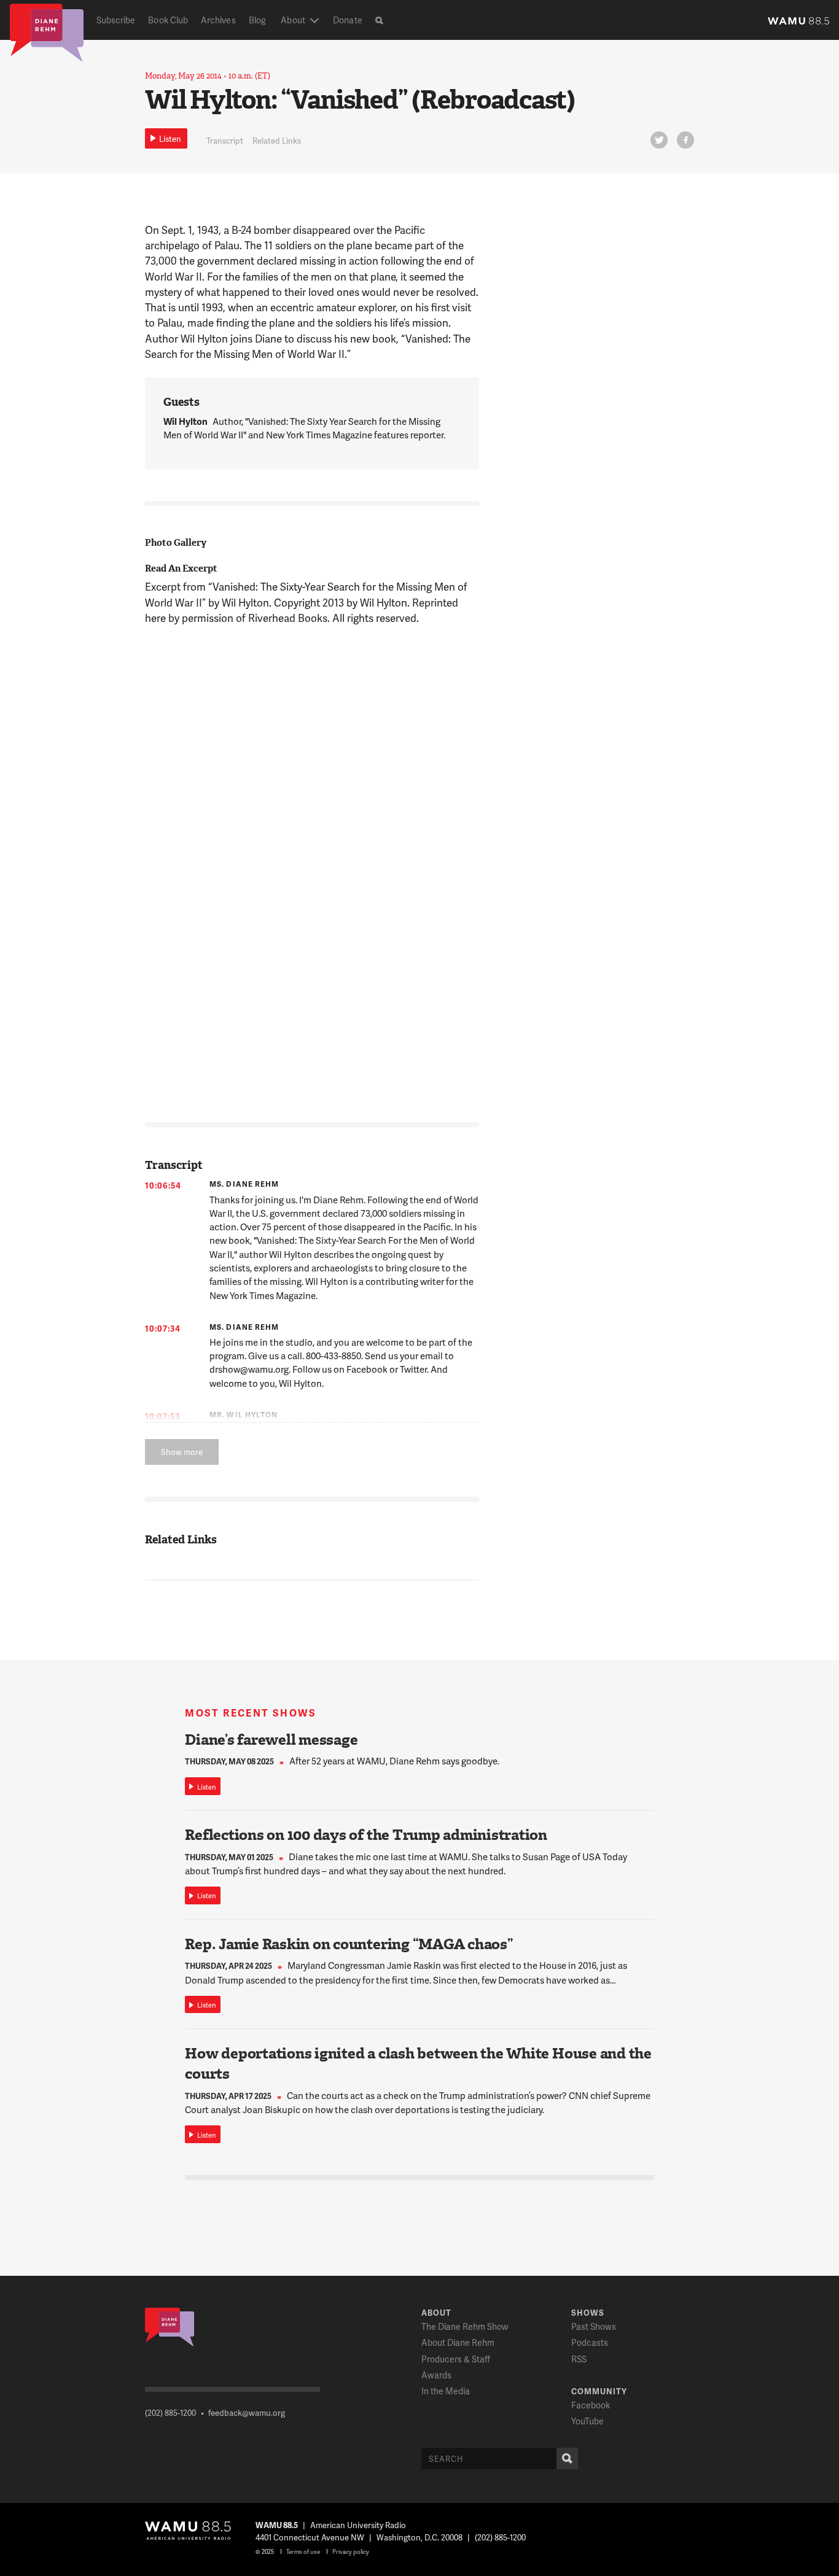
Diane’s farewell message (271, 1740)
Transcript (225, 141)
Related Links (277, 141)
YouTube (587, 2421)
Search (567, 2458)
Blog (257, 20)
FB (685, 140)
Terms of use (303, 2551)
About (293, 20)
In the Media (446, 2391)
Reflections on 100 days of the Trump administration (366, 1835)
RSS (579, 2359)
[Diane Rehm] (47, 32)
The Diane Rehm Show (465, 2326)
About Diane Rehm (458, 2342)
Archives (218, 20)
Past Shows (594, 2326)
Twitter (659, 140)
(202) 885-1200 (170, 2413)
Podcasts (590, 2342)
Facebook (591, 2405)
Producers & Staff (456, 2359)
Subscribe (116, 20)
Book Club (168, 20)
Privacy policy (351, 2551)
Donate (347, 20)
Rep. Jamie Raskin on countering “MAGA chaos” (349, 1944)
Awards (436, 2375)
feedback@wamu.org (247, 2413)
